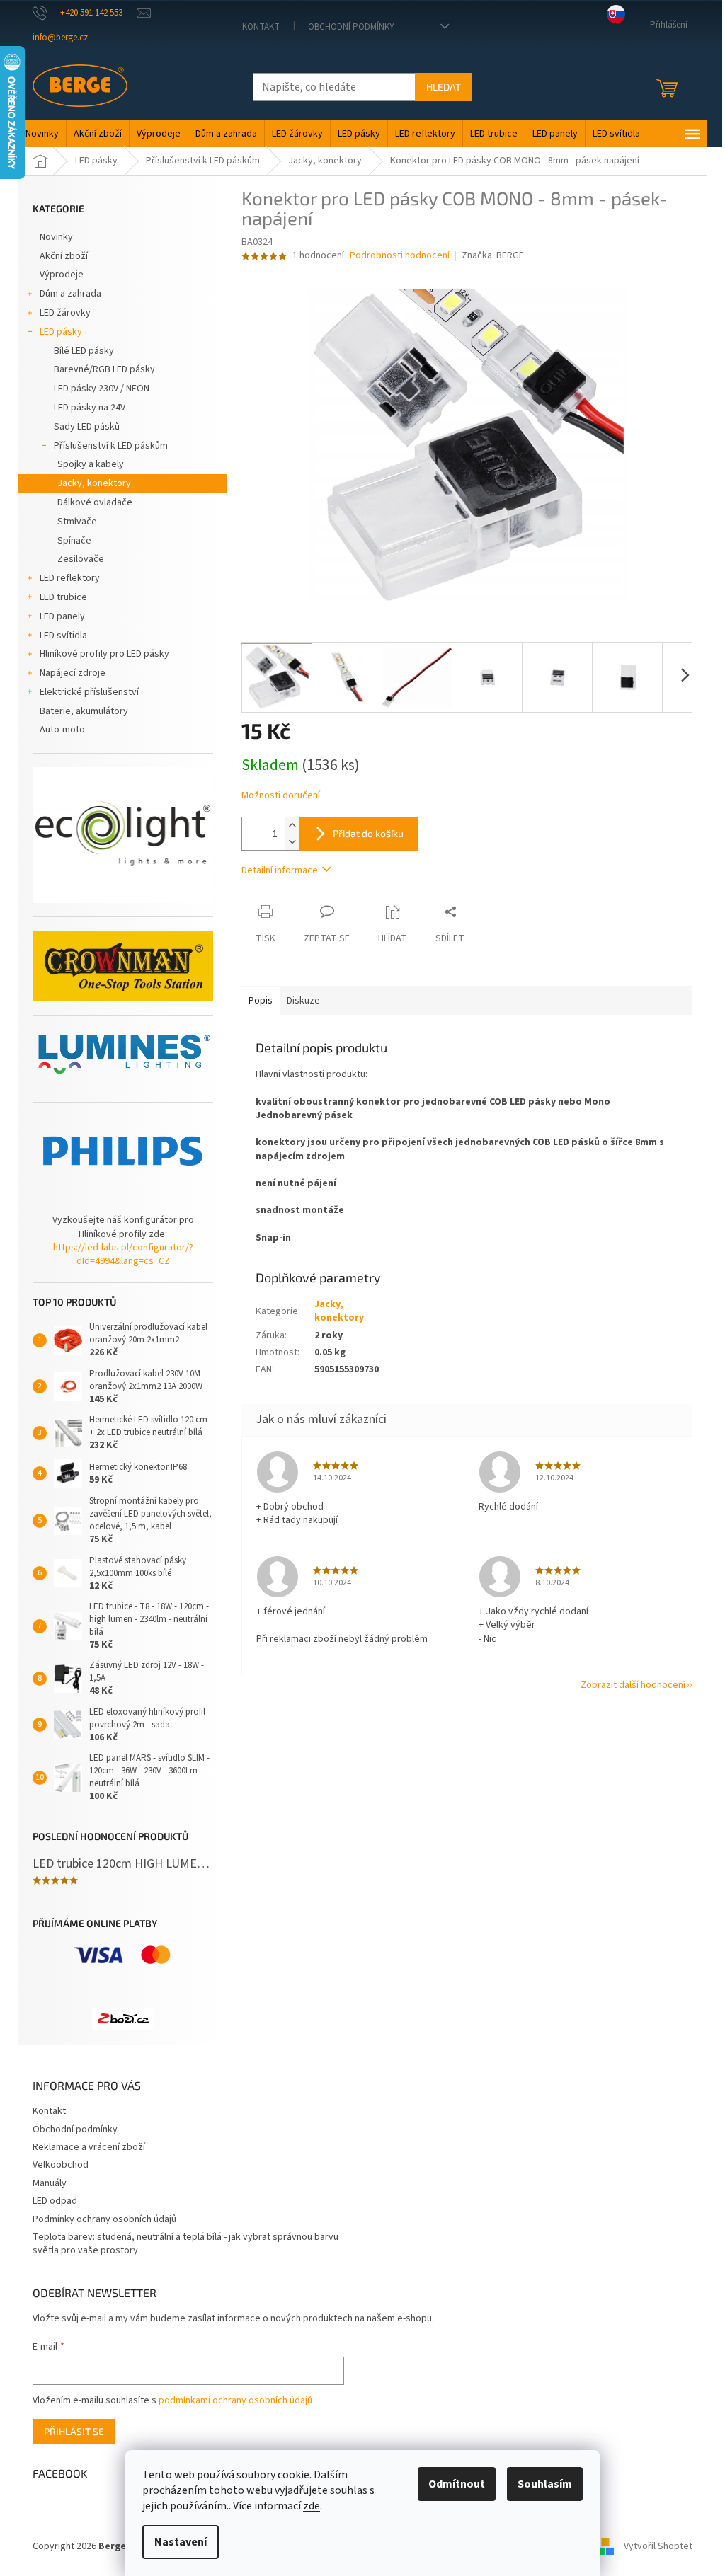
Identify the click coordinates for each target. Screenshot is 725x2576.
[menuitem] (42, 134)
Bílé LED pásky (84, 351)
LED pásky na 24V (90, 408)
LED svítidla (63, 636)
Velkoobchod (61, 2165)
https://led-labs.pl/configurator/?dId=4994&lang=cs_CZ (123, 1255)
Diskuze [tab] (303, 1001)
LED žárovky (65, 313)
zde (312, 2506)
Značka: (493, 255)
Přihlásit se (74, 2431)
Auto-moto (62, 730)
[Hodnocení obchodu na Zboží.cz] (123, 2019)
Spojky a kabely (91, 464)
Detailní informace (280, 870)
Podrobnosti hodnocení (400, 256)
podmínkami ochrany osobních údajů (235, 2400)
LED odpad (55, 2201)
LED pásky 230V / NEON (102, 389)
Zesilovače (81, 559)
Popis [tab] (261, 1001)
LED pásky (61, 332)
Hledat (444, 87)
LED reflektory (70, 578)
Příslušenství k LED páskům (111, 446)
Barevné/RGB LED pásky (104, 369)
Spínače (74, 541)
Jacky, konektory (94, 483)
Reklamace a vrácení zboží (89, 2147)
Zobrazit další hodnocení (633, 1685)
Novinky (56, 237)
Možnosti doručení (281, 796)
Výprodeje (62, 275)
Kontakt (261, 27)
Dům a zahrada (70, 294)
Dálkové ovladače (95, 502)
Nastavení (181, 2542)
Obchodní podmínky (351, 27)
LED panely (62, 616)
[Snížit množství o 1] (292, 842)
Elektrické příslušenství (89, 692)
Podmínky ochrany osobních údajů (104, 2219)
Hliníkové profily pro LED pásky (104, 654)
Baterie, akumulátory (84, 711)
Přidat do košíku (368, 833)
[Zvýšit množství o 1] (292, 826)
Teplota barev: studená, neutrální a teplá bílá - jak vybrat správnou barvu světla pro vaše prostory (185, 2244)
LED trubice (63, 597)
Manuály (50, 2183)
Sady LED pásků (87, 427)
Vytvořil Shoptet (658, 2546)
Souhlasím (545, 2484)
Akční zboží (64, 256)
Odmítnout (457, 2484)
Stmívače (77, 522)
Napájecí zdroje (73, 673)
